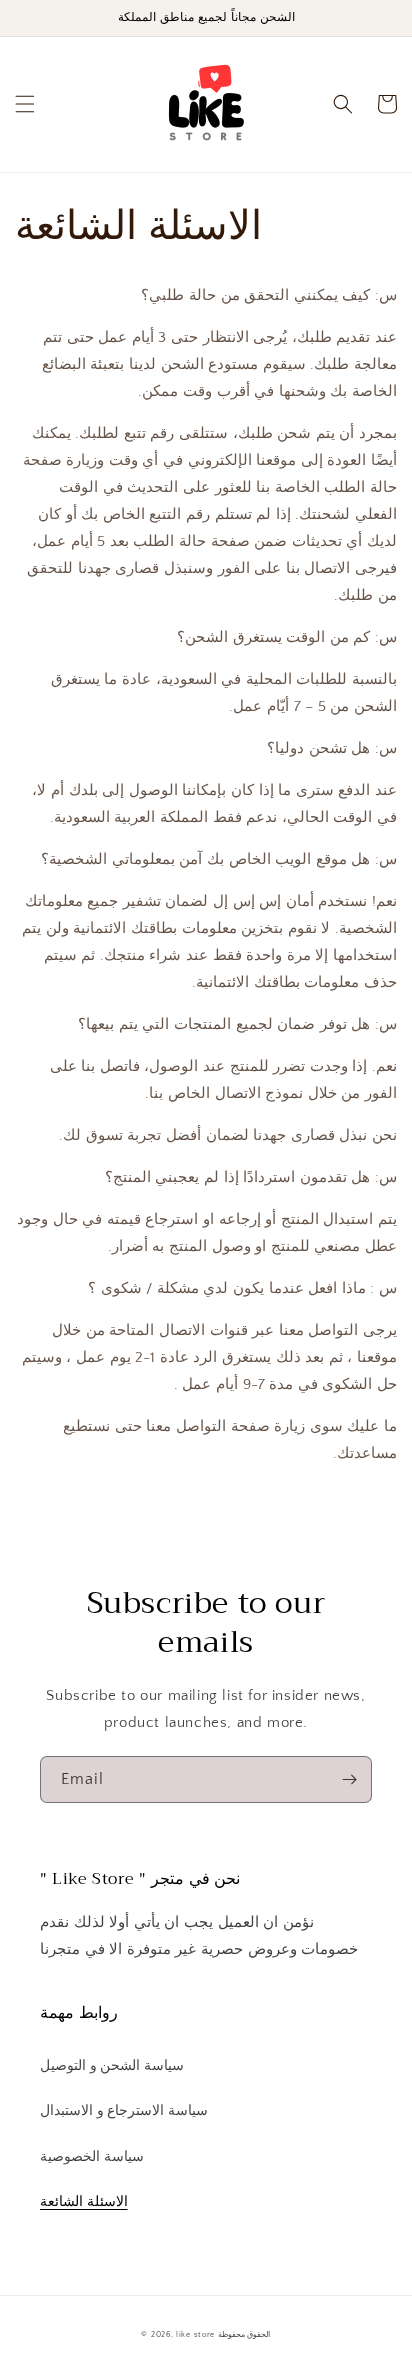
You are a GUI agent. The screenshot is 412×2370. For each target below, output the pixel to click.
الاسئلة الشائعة (84, 2202)
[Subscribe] (349, 1779)
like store (195, 2334)
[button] (25, 104)
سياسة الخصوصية (92, 2157)
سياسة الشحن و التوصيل (112, 2066)
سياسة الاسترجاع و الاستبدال (124, 2111)
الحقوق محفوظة (244, 2334)
